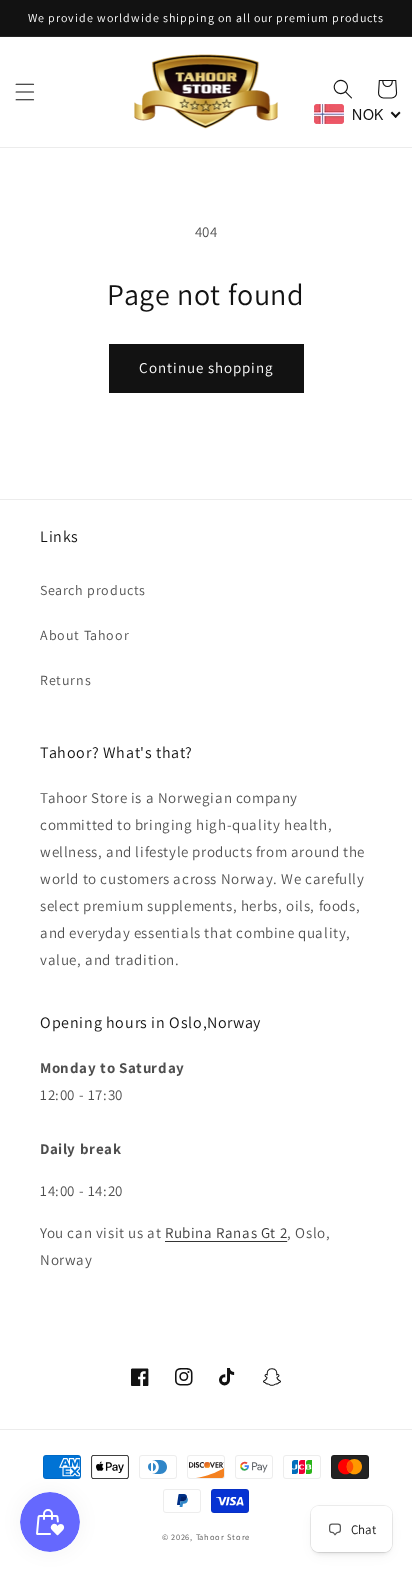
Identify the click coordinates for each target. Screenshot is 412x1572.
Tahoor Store (223, 1536)
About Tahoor (84, 635)
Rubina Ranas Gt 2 (226, 1232)
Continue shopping (206, 367)
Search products (93, 590)
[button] (25, 92)
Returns (65, 680)
